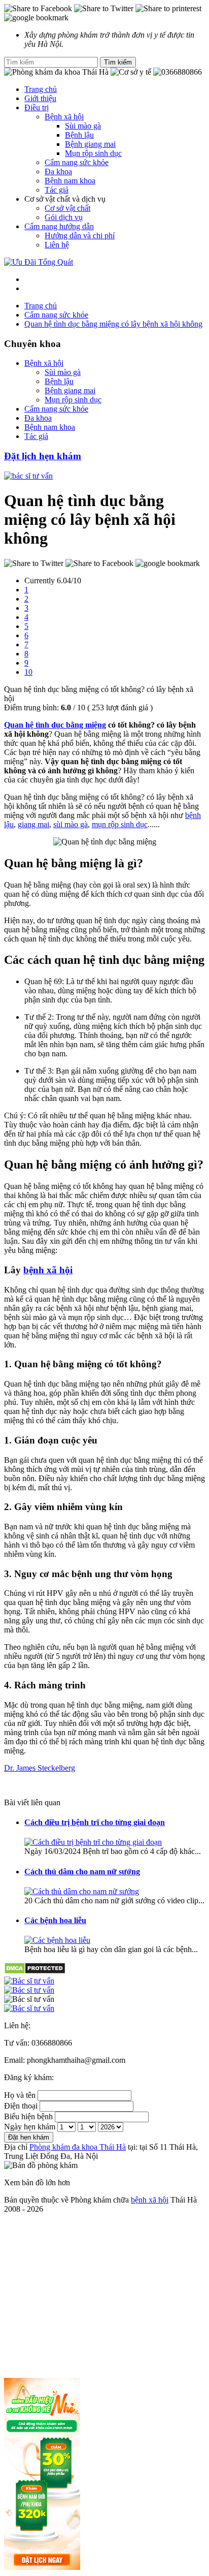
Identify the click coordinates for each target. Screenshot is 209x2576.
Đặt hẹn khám (29, 2137)
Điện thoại (21, 2106)
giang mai (33, 824)
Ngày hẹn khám (30, 2127)
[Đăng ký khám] (104, 1999)
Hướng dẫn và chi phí (80, 235)
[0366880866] (104, 1981)
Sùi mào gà (83, 126)
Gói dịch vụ (64, 217)
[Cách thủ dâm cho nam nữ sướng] (82, 1891)
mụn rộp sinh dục (120, 824)
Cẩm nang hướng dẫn (59, 226)
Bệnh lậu (79, 135)
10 (28, 672)
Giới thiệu (40, 98)
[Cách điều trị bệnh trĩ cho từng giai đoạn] (93, 1842)
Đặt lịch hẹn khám (43, 456)
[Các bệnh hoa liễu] (57, 1940)
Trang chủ (41, 89)
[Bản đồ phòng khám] (104, 2008)
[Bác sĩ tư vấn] (28, 476)
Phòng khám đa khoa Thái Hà (78, 2147)
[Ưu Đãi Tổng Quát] (39, 262)
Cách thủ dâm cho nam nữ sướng (82, 1872)
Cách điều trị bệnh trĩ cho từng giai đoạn (95, 1822)
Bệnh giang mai (90, 144)
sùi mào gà (71, 824)
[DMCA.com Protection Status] (35, 1972)
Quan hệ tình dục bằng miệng (55, 725)
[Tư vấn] (104, 1990)
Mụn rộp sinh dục (93, 153)
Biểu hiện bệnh (28, 2116)
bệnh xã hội (48, 1270)
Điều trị (37, 107)
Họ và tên (20, 2095)
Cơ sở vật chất (67, 208)
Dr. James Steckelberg (40, 1768)
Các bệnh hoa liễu (55, 1920)
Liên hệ (57, 245)
